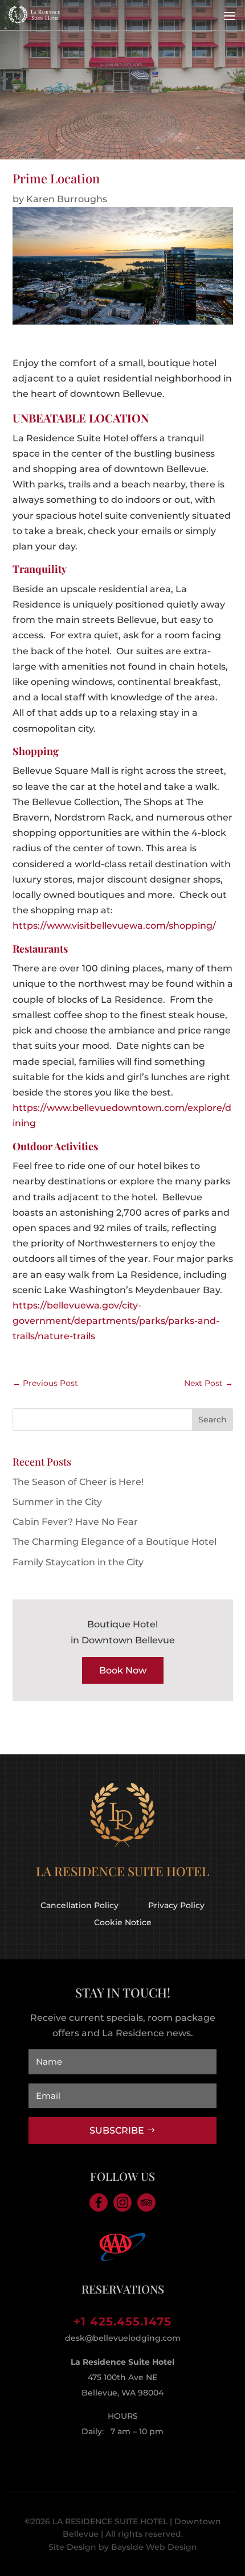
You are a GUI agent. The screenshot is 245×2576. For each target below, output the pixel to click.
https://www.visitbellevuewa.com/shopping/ (114, 926)
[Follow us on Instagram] (122, 2202)
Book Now (123, 1670)
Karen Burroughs (67, 199)
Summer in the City (57, 1502)
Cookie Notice (123, 1922)
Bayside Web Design (154, 2547)
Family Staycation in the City (78, 1562)
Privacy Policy (176, 1905)
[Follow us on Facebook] (99, 2202)
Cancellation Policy (79, 1905)
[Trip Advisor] (146, 2202)
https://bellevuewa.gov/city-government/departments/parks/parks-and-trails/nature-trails (116, 1321)
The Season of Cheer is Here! (78, 1482)
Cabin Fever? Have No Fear (75, 1522)
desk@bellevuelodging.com (123, 2338)
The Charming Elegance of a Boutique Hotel (115, 1542)
